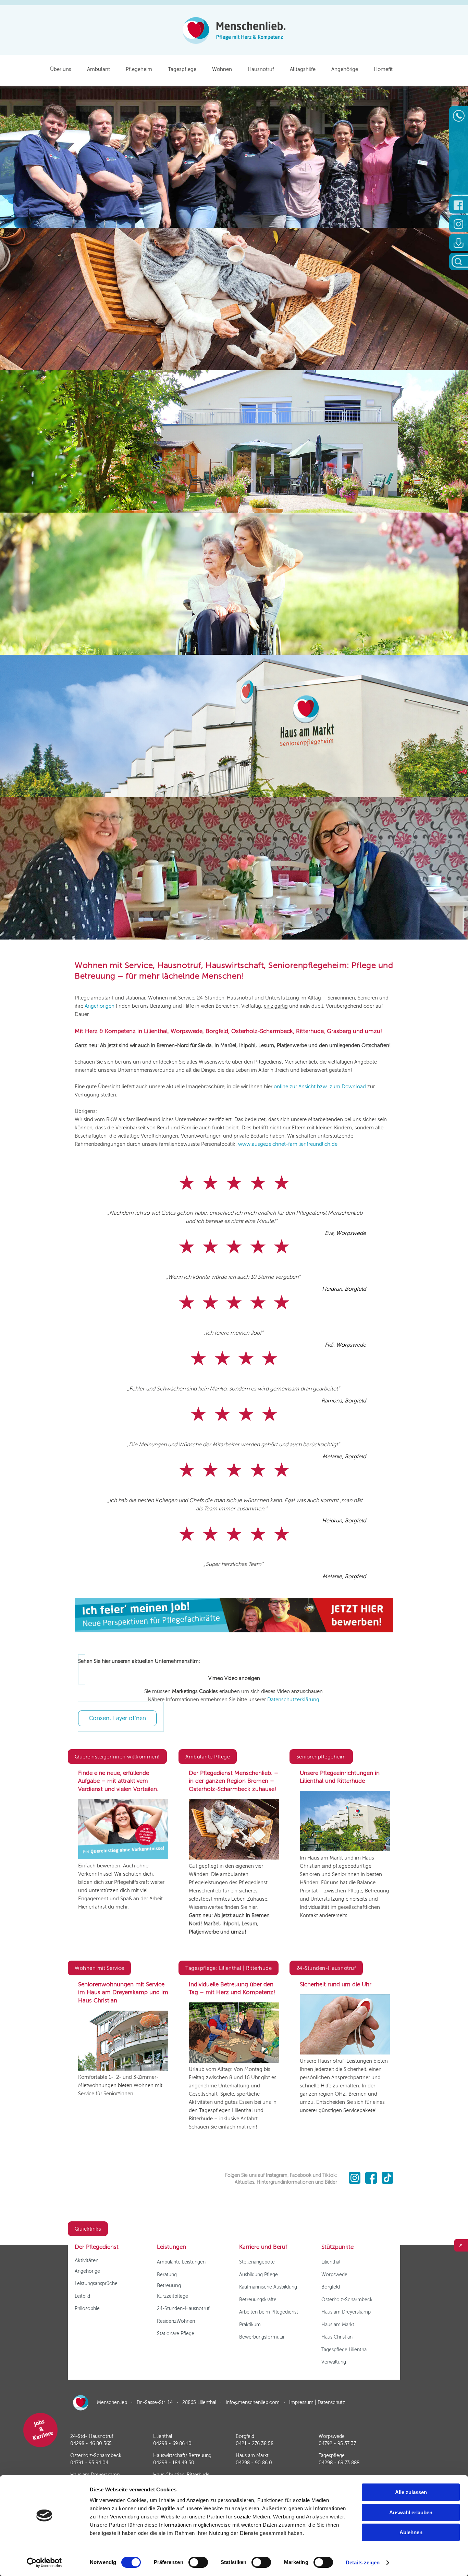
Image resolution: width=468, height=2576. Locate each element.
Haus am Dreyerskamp (346, 2312)
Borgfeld (331, 2287)
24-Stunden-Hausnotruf (183, 2309)
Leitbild (82, 2296)
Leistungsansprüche (96, 2284)
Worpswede (334, 2275)
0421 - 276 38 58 (255, 2444)
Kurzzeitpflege (173, 2296)
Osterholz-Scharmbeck (347, 2300)
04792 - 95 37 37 (337, 2444)
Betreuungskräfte (258, 2300)
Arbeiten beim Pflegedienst (269, 2312)
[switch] (198, 2562)
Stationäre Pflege (176, 2334)
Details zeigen (363, 2562)
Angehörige (87, 2271)
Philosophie (87, 2309)
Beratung (167, 2275)
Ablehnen (411, 2532)
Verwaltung (334, 2362)
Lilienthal (331, 2262)
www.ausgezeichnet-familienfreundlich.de (288, 1144)
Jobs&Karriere (43, 2430)
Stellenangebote (257, 2262)
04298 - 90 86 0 (254, 2463)
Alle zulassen (411, 2492)
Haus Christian (337, 2337)
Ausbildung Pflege (258, 2275)
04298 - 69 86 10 (172, 2444)
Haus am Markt (338, 2325)
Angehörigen (100, 1006)
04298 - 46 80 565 (91, 2444)
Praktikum (250, 2325)
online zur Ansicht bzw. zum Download (321, 1087)
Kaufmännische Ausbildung (268, 2287)
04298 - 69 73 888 (339, 2463)
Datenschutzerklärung (293, 1700)
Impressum (301, 2402)
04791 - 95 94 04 (89, 2463)
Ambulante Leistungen (181, 2262)
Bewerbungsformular (262, 2337)
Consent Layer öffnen (117, 1718)
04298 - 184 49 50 (174, 2463)
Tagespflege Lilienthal (344, 2350)
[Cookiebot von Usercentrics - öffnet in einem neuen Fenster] (44, 2563)
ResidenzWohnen (176, 2321)
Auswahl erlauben (411, 2512)
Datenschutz (331, 2402)
